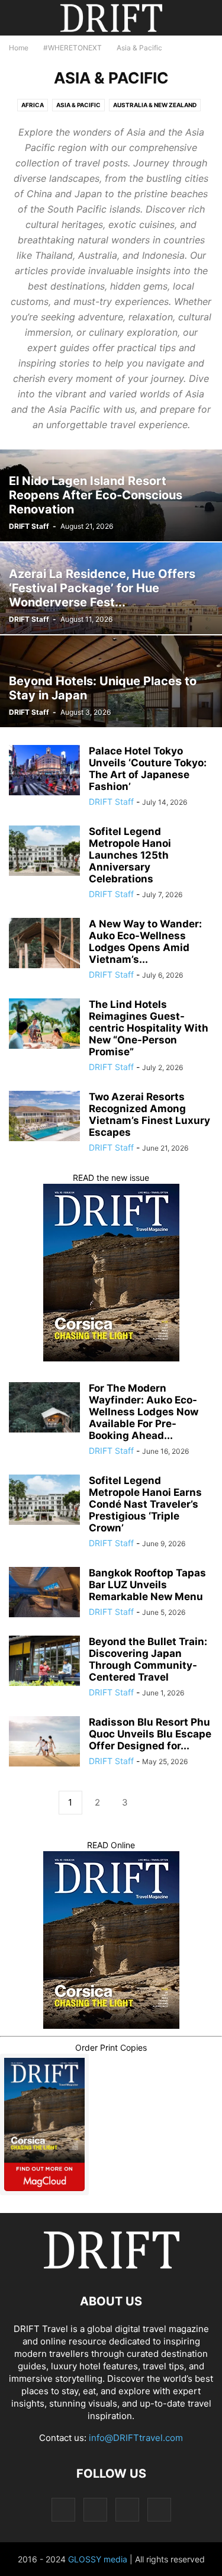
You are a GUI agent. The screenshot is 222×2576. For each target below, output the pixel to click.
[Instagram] (95, 2509)
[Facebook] (63, 2509)
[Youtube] (159, 2509)
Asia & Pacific (78, 105)
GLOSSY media (98, 2559)
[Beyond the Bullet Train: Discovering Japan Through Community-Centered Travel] (44, 1662)
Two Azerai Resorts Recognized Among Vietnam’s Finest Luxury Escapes (149, 1114)
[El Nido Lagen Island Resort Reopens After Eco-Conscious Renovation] (111, 495)
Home (19, 48)
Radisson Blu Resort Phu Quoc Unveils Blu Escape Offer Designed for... (150, 1734)
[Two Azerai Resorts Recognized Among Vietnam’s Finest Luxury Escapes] (44, 1117)
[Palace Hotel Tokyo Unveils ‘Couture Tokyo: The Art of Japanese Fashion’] (44, 772)
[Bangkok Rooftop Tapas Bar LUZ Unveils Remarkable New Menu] (44, 1594)
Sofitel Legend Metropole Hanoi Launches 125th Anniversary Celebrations (130, 855)
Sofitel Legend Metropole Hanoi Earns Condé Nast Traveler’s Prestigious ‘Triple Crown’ (145, 1504)
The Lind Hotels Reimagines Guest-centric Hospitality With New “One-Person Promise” (149, 1028)
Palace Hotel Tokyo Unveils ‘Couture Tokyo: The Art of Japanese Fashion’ (148, 769)
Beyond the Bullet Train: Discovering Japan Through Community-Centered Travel (148, 1659)
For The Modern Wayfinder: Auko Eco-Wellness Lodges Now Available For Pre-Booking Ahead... (144, 1412)
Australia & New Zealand (155, 105)
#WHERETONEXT (73, 48)
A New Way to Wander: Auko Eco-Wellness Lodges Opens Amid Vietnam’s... (145, 942)
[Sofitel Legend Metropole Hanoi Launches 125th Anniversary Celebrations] (44, 852)
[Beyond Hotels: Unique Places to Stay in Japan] (111, 681)
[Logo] (111, 2265)
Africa (33, 105)
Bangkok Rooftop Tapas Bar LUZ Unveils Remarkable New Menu (147, 1585)
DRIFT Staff (29, 526)
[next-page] (152, 1803)
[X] (127, 2509)
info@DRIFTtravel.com (136, 2438)
